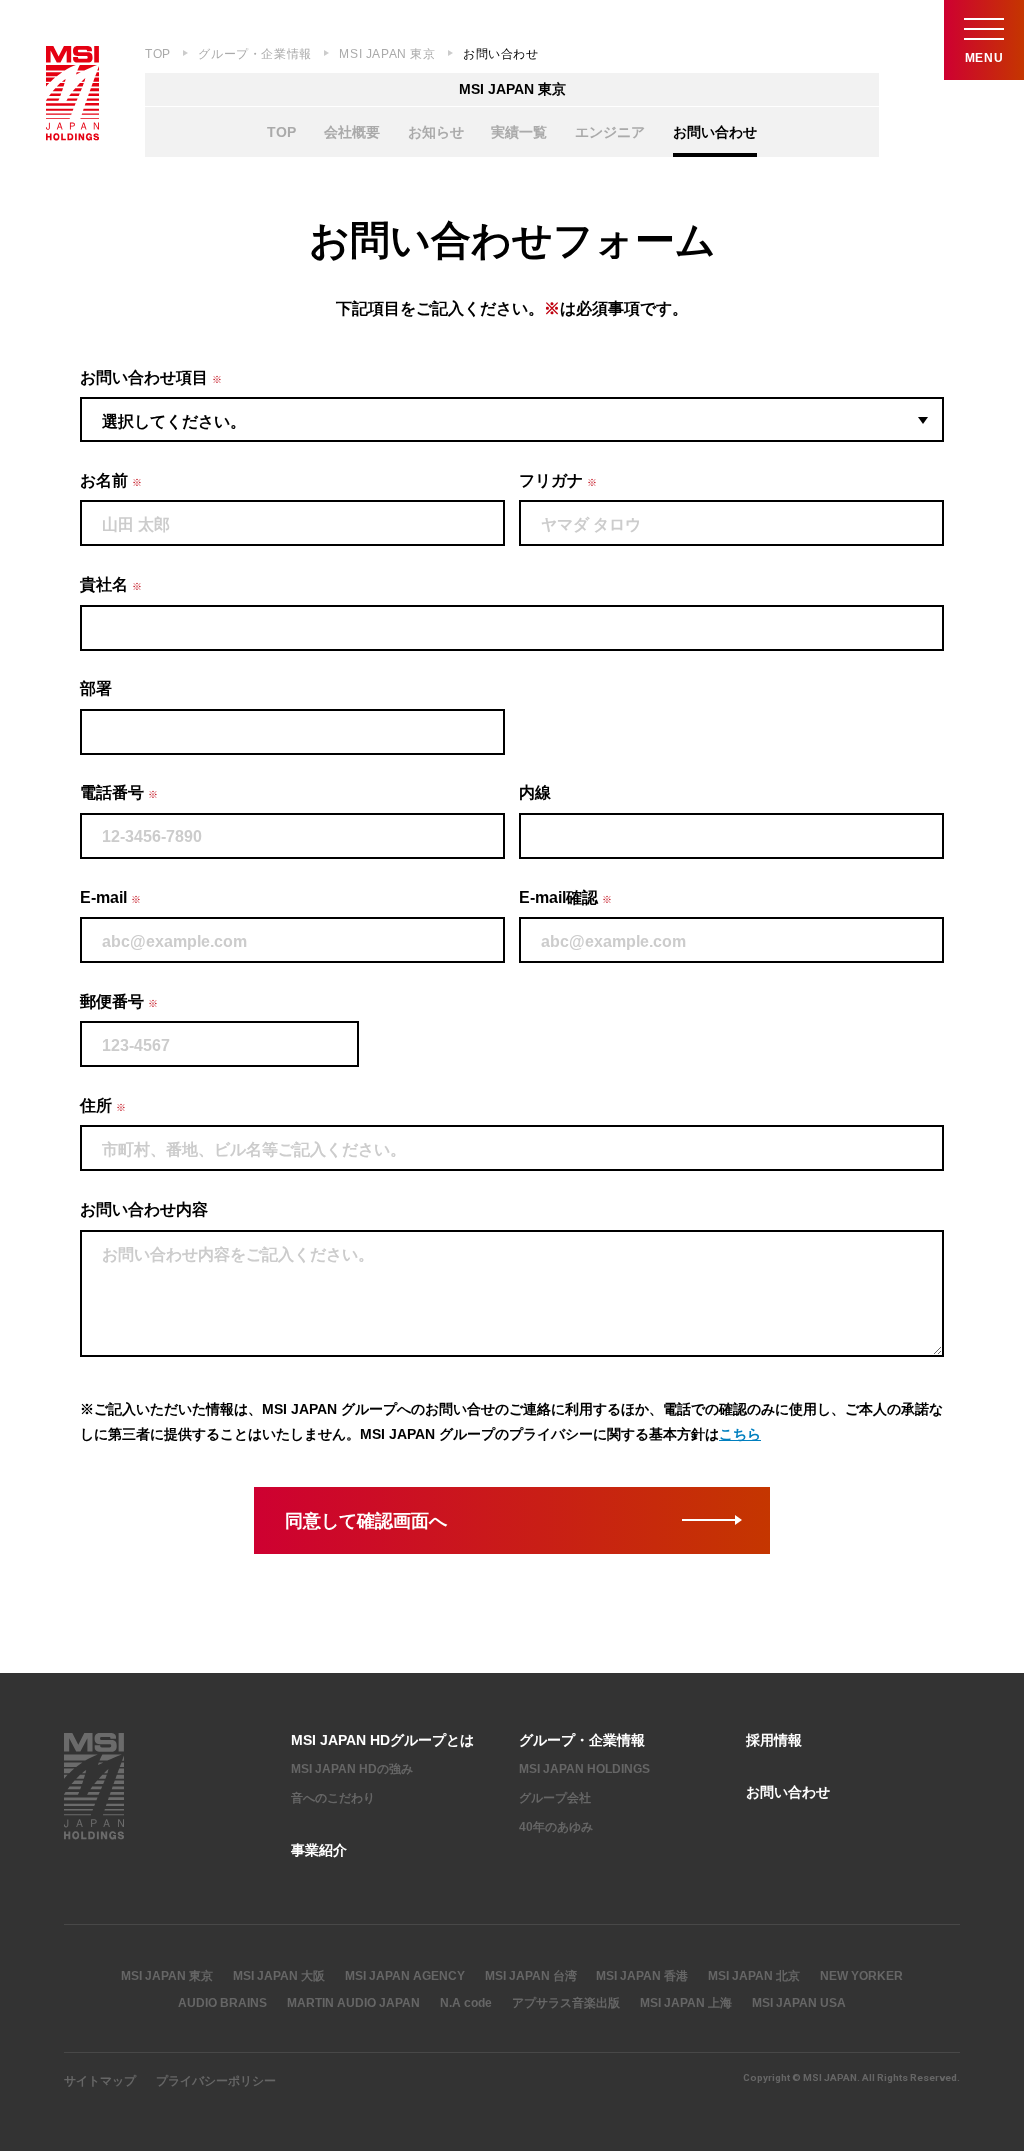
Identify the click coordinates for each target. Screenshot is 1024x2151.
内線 (535, 792)
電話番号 (119, 792)
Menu (984, 58)
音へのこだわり (333, 1798)
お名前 (111, 480)
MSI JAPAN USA (799, 2003)
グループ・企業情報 (254, 54)
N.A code (466, 2003)
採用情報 (774, 1740)
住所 (103, 1105)
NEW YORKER (861, 1976)
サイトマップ (100, 2081)
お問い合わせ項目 (151, 377)
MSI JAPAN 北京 (754, 1976)
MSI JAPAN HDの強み (352, 1769)
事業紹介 (319, 1850)
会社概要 (352, 132)
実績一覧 (519, 132)
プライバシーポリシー (216, 2081)
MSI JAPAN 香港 (642, 1976)
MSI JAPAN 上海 (686, 2003)
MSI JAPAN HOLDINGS (584, 1769)
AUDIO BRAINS (222, 2003)
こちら (740, 1434)
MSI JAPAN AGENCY (405, 1976)
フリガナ (558, 480)
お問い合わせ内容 (144, 1209)
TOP (158, 54)
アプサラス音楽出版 (566, 2003)
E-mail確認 (565, 897)
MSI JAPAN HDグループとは (382, 1740)
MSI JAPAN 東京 (387, 54)
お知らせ (436, 132)
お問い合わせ (715, 132)
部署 (96, 688)
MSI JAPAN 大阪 (279, 1976)
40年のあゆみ (556, 1827)
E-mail (110, 897)
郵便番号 (119, 1001)
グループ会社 (555, 1798)
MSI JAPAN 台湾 (531, 1976)
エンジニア (610, 132)
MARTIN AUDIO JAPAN (353, 2003)
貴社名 (111, 584)
